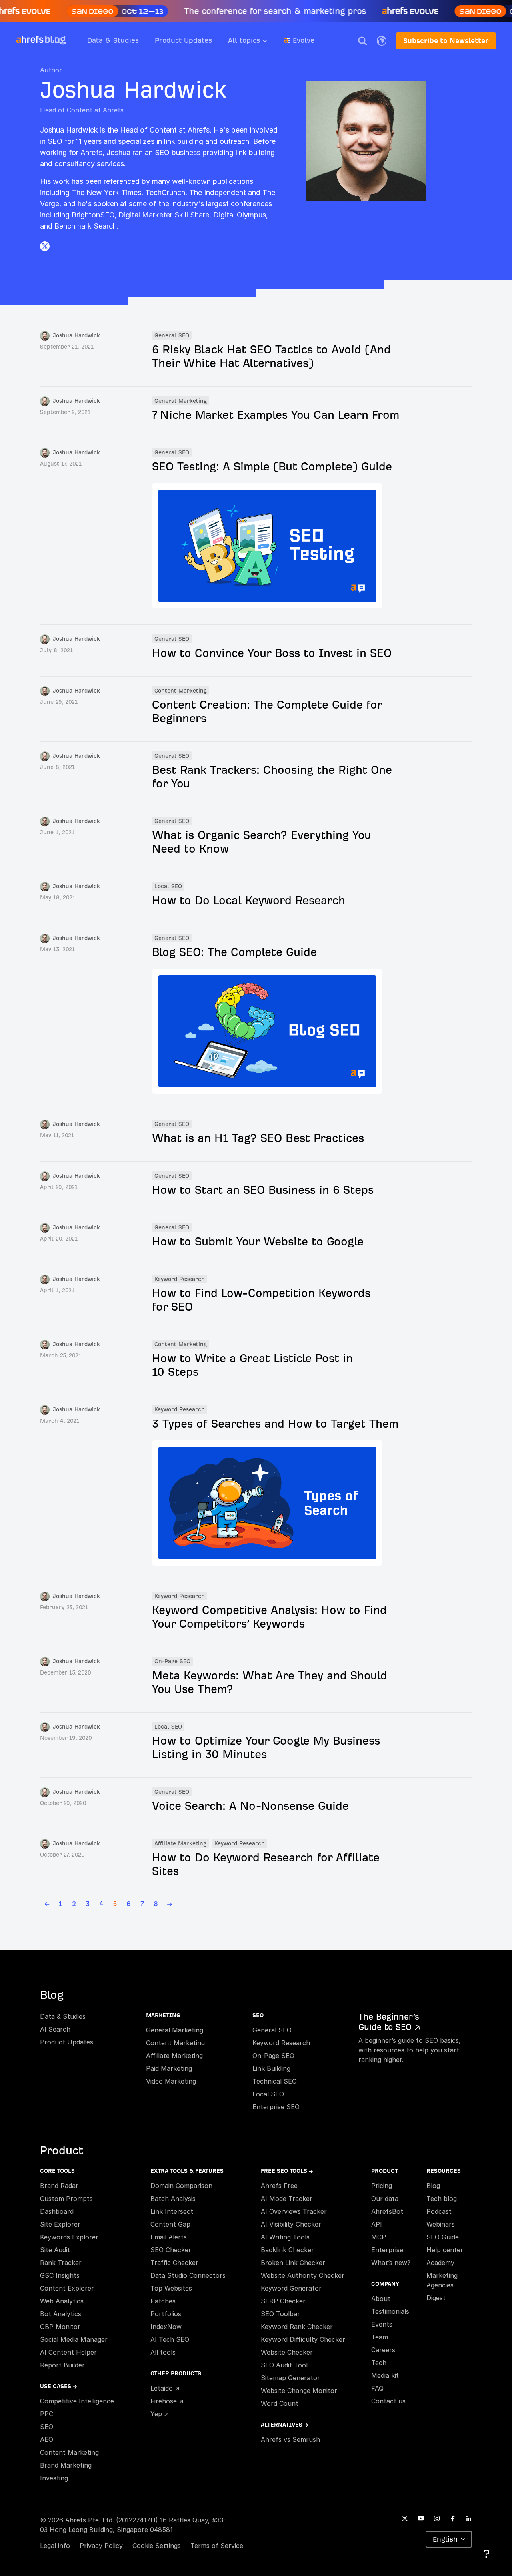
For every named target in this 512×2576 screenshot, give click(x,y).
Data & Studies (113, 40)
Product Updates (183, 40)
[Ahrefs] (30, 40)
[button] (362, 41)
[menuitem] (256, 43)
